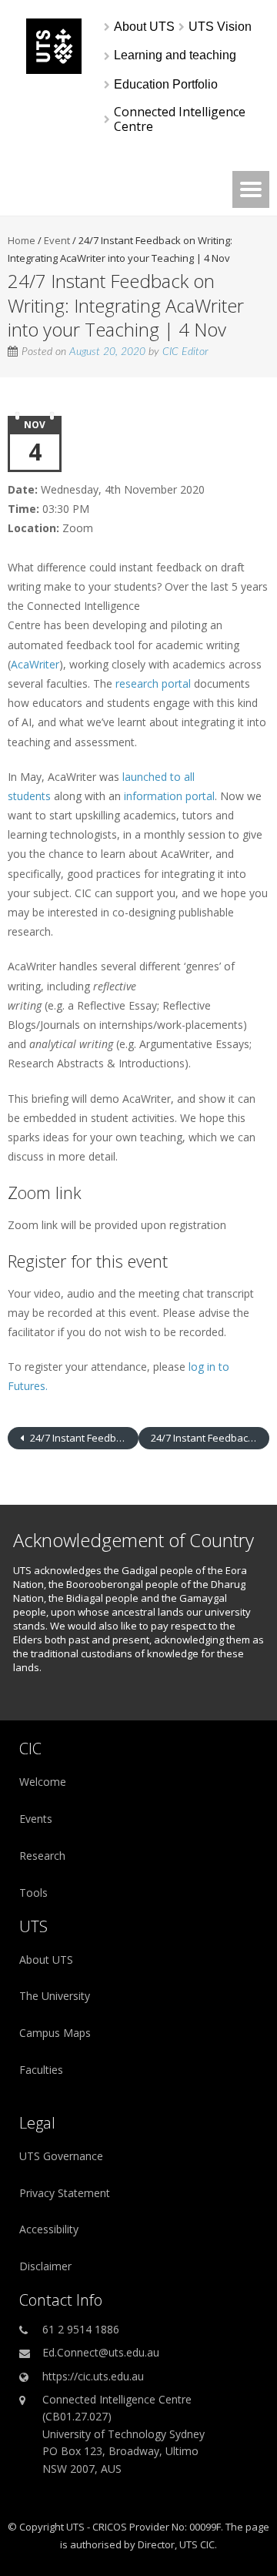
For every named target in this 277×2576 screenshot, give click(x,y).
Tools (33, 1893)
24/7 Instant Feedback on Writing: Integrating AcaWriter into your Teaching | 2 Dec (210, 1438)
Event (57, 240)
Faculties (41, 2070)
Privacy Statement (65, 2193)
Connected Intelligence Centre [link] (181, 119)
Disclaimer (45, 2266)
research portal (153, 683)
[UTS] (54, 70)
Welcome (43, 1782)
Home (22, 240)
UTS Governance (61, 2156)
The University (55, 1996)
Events (36, 1819)
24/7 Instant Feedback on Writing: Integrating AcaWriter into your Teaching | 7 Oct (83, 1438)
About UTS (46, 1960)
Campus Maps (55, 2033)
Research (42, 1856)
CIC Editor (185, 352)
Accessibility (49, 2229)
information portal (169, 796)
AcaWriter (35, 664)
